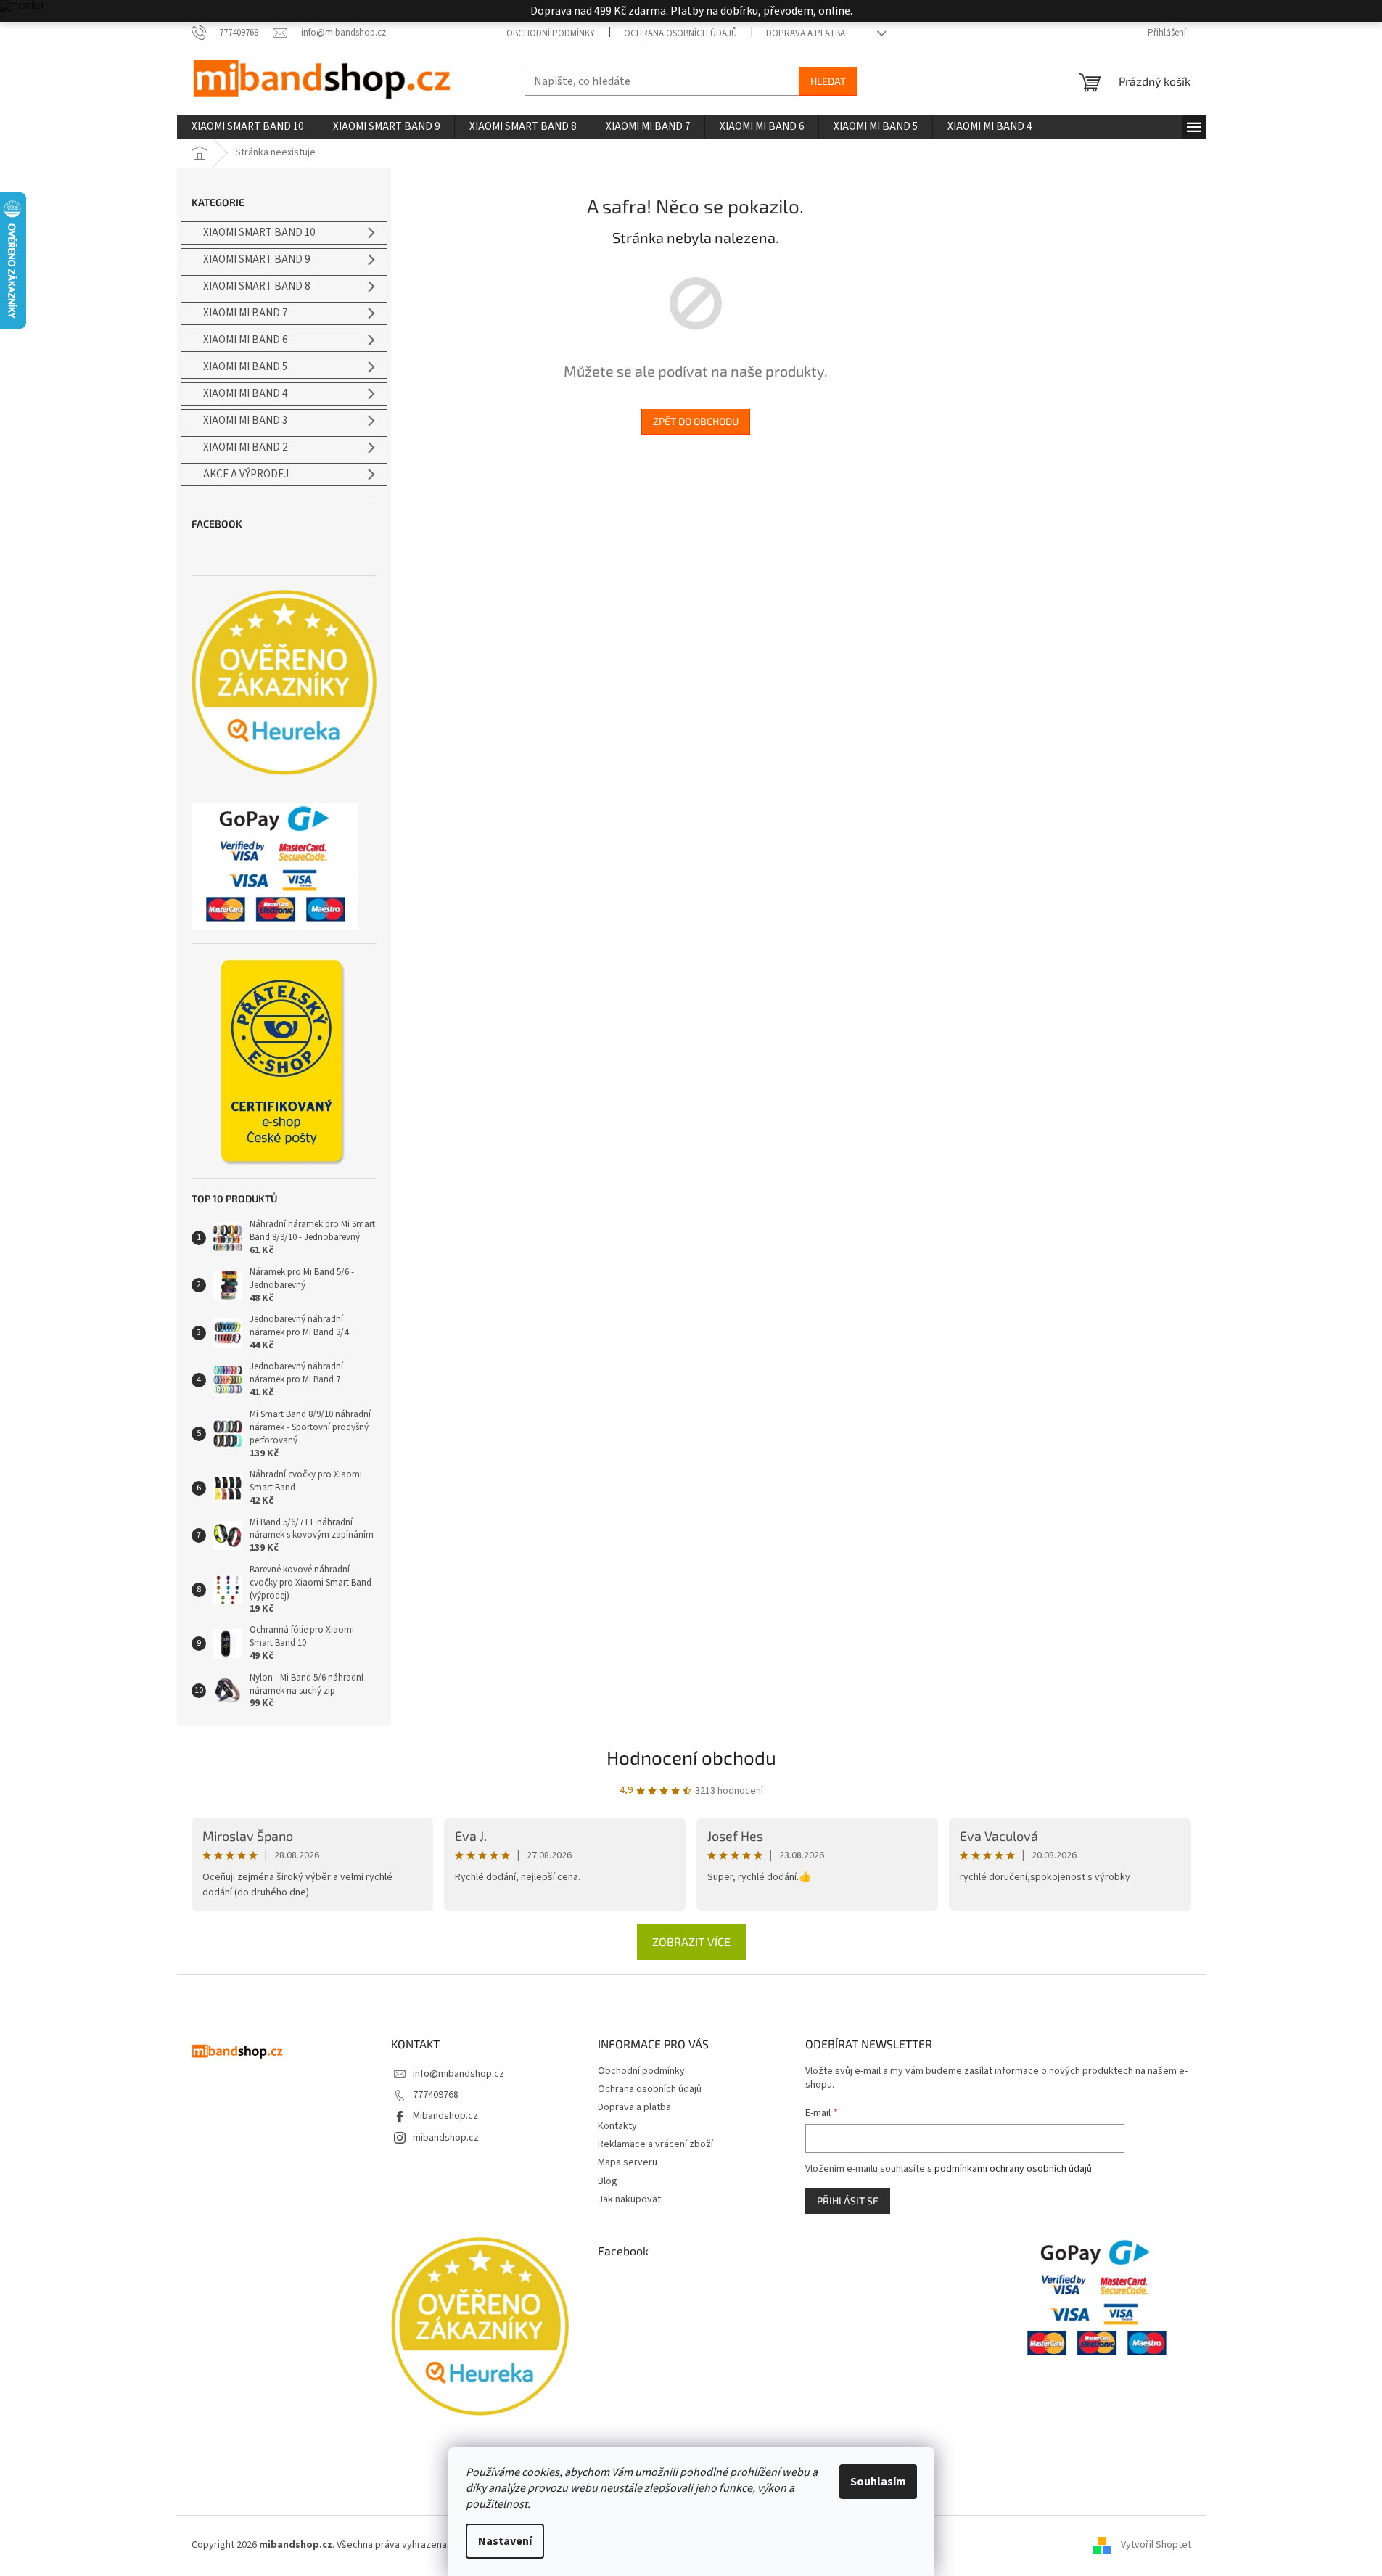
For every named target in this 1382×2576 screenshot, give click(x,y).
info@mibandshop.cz (458, 2074)
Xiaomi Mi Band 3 (245, 421)
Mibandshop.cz (445, 2116)
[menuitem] (247, 127)
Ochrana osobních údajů (680, 33)
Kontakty (617, 2126)
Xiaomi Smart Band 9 (256, 259)
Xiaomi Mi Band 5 (245, 367)
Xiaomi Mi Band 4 (245, 394)
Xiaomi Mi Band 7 (245, 313)
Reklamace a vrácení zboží (655, 2144)
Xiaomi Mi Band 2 (245, 447)
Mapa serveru (628, 2162)
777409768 (436, 2095)
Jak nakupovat (629, 2199)
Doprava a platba (806, 33)
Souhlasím (878, 2482)
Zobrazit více (691, 1941)
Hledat (828, 81)
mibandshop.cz (446, 2138)
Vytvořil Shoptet (1156, 2545)
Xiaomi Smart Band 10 (259, 233)
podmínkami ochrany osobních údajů (1013, 2169)
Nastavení (505, 2541)
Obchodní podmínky (551, 33)
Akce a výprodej (246, 474)
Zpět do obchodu (696, 421)
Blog (608, 2181)
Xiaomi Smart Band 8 (256, 286)
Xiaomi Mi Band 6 (245, 340)
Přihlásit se (848, 2200)
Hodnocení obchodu (691, 1757)
